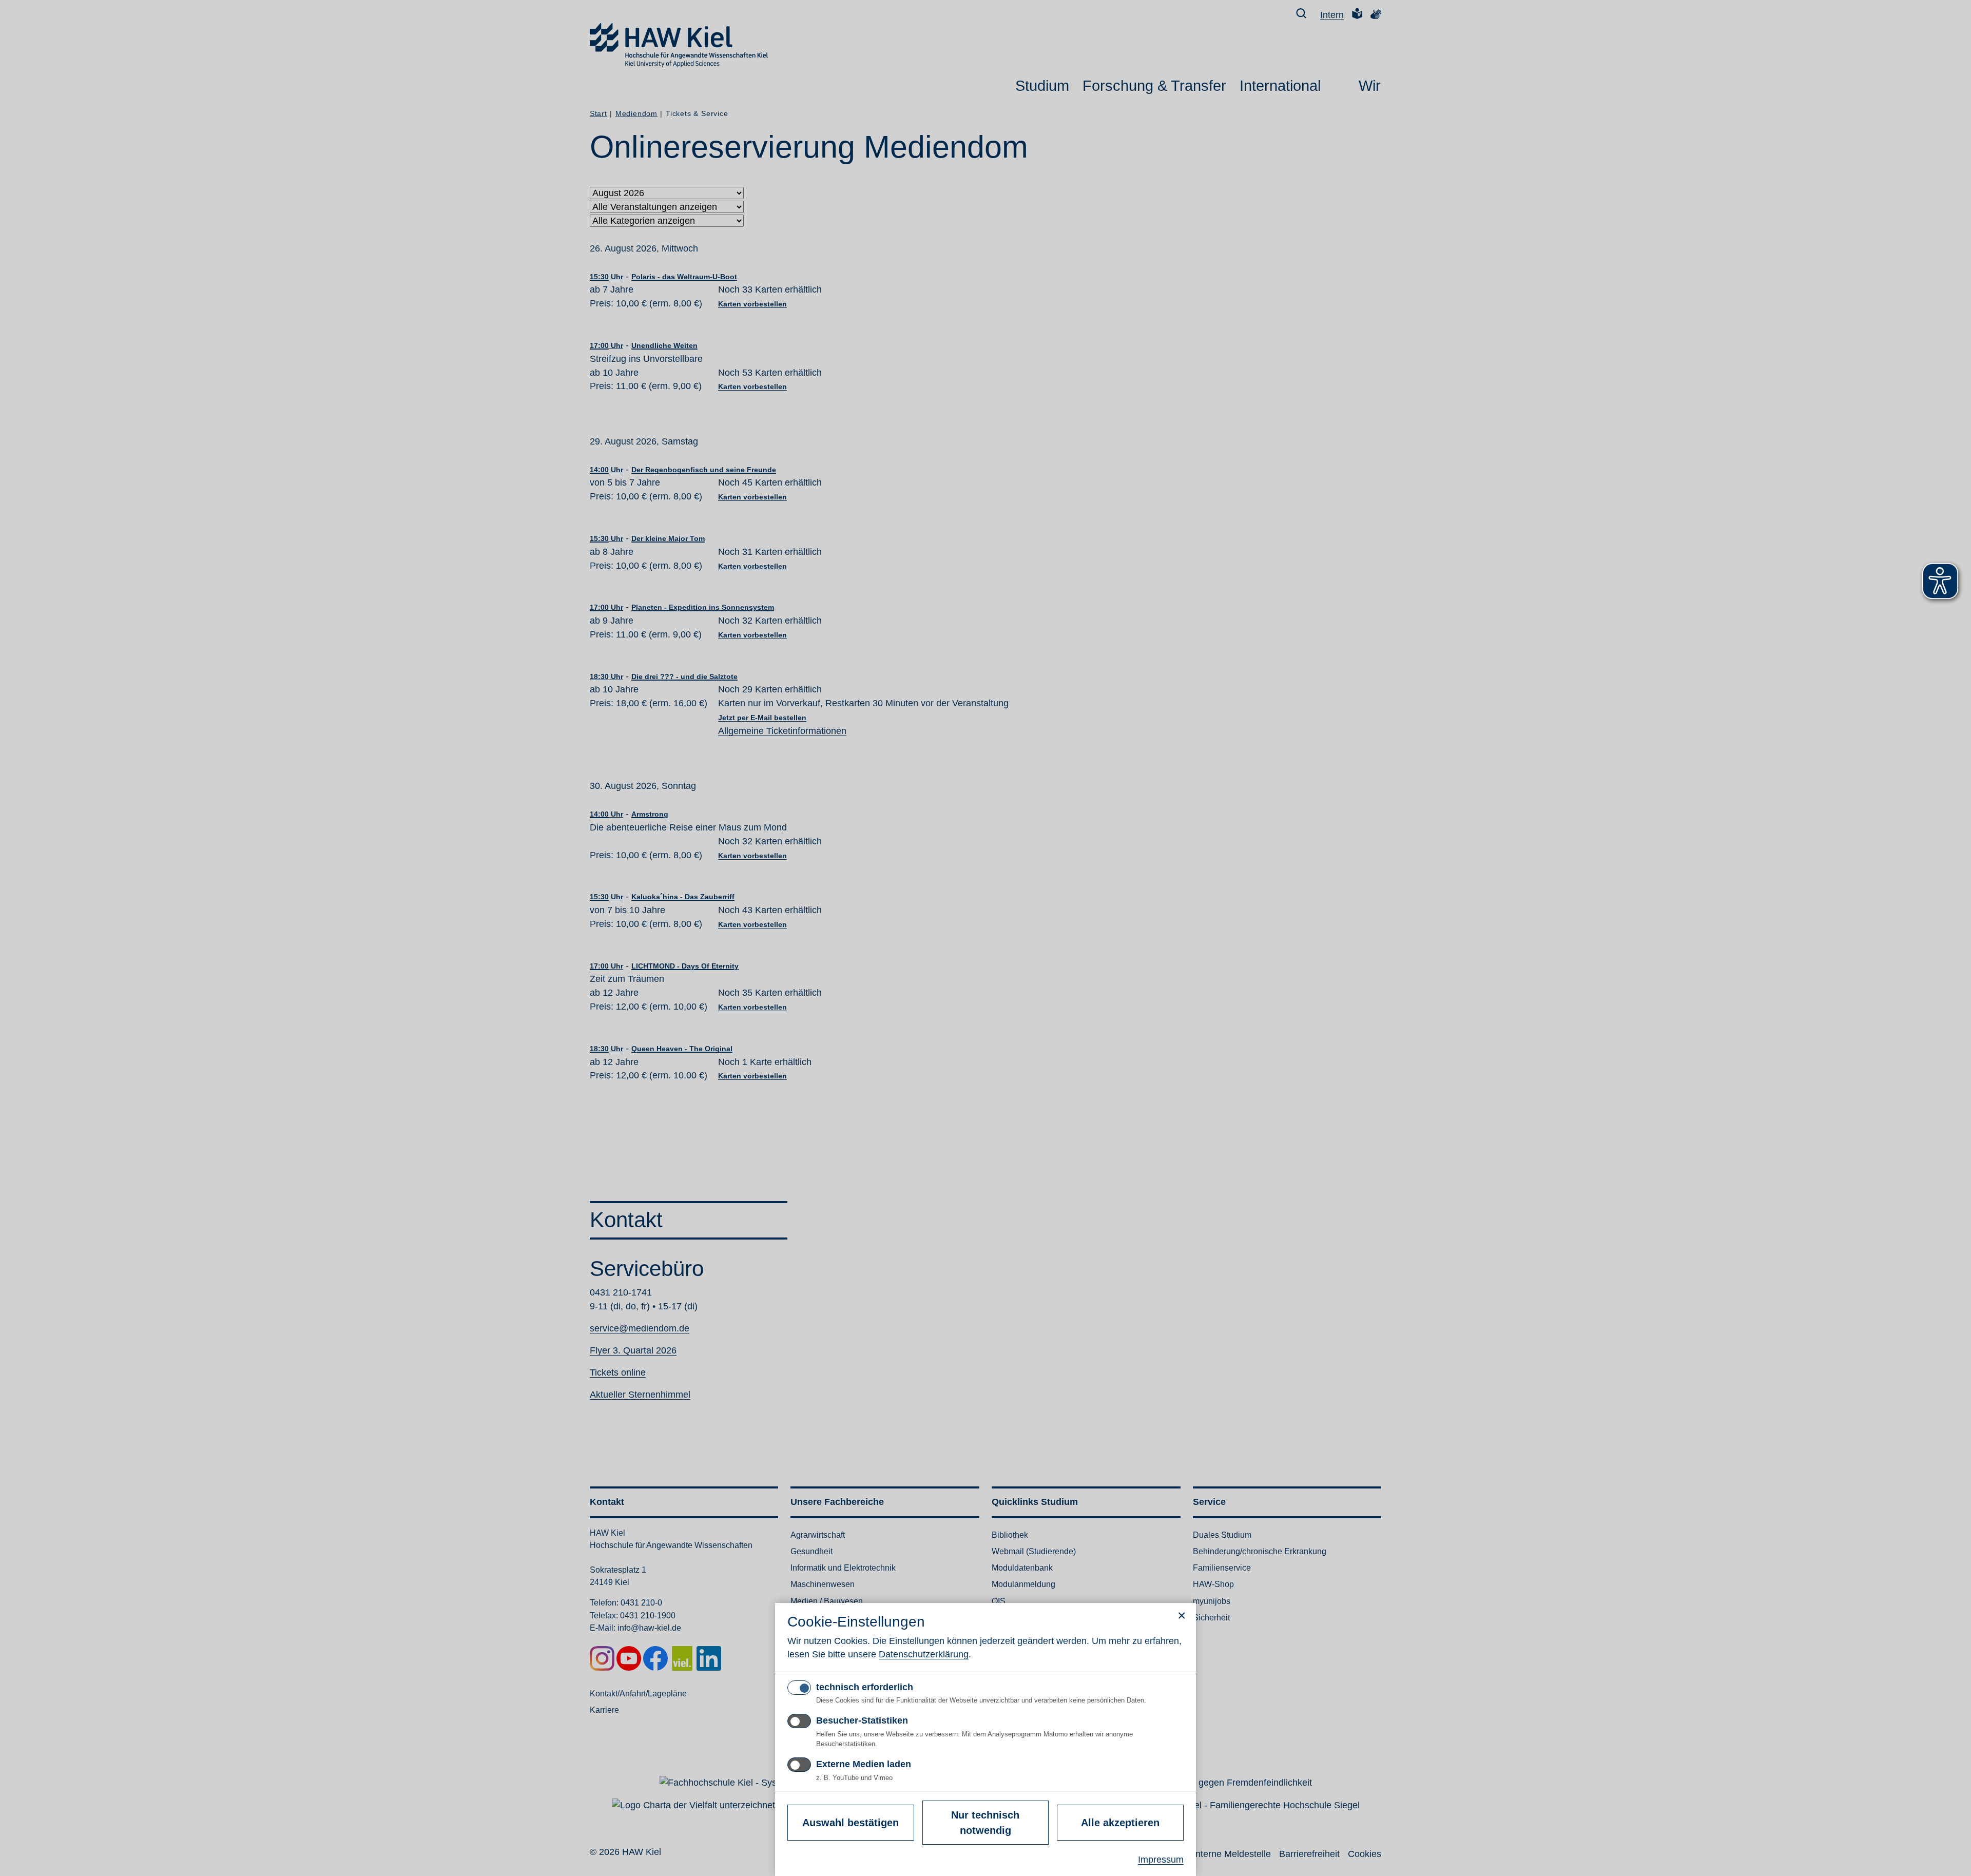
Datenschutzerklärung (924, 1654)
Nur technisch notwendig (985, 1823)
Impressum (1161, 1860)
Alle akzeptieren (1120, 1823)
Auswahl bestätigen (851, 1823)
